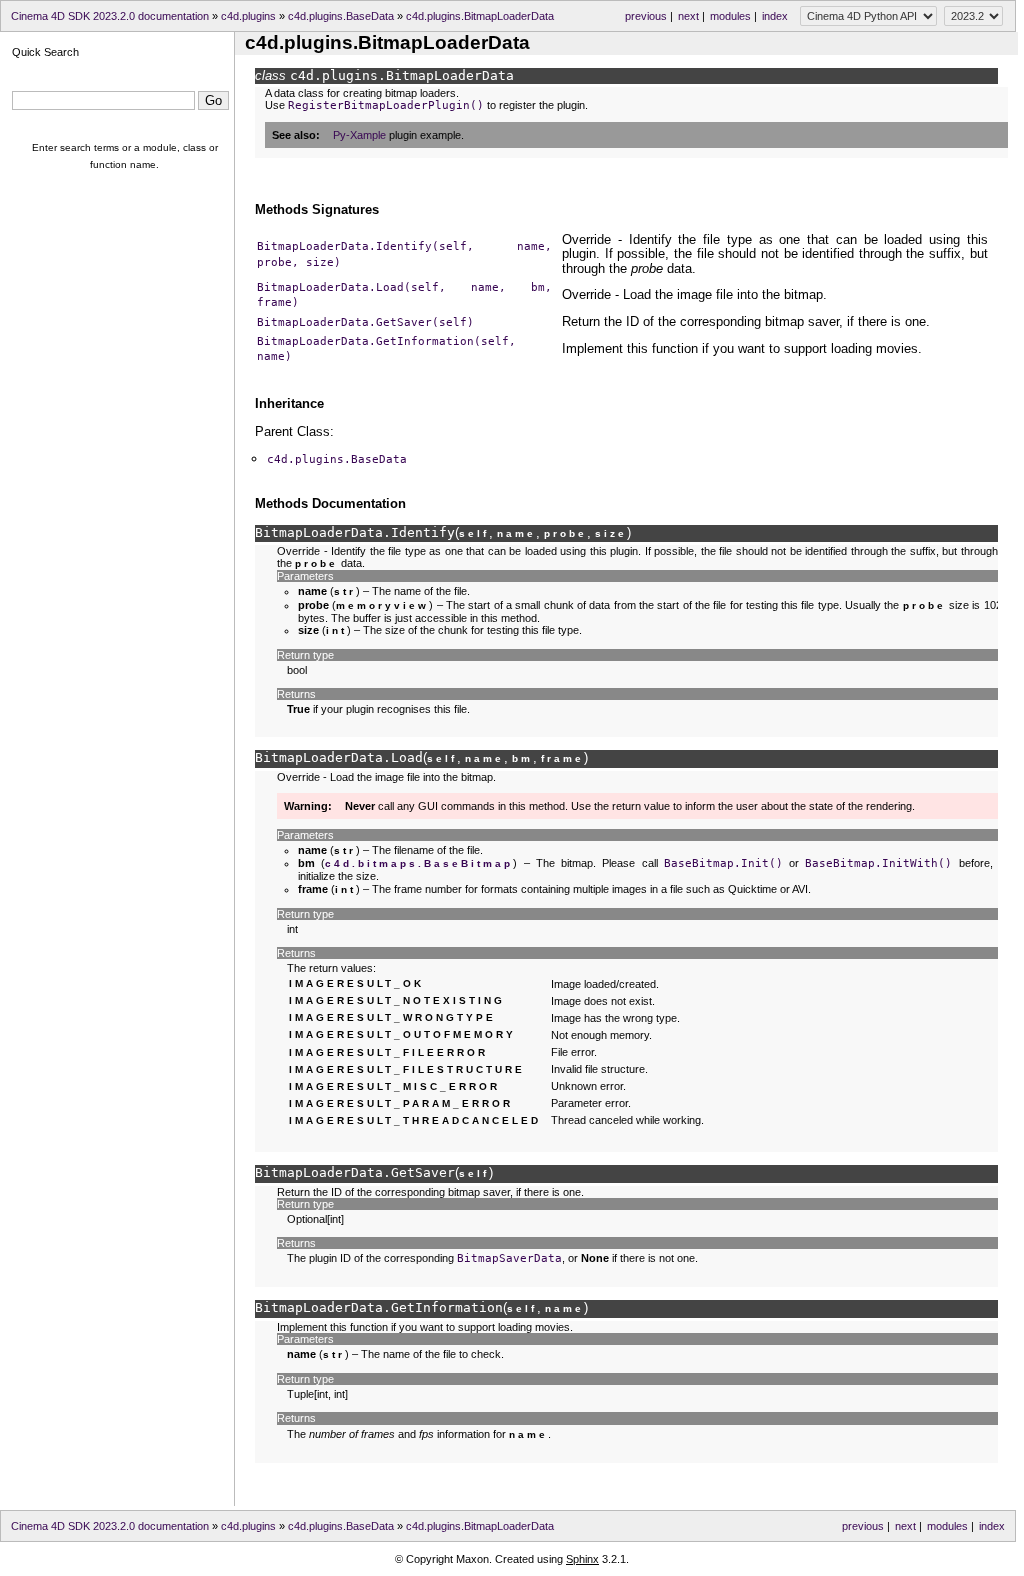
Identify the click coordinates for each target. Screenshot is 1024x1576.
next (688, 16)
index (775, 16)
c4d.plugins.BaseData (341, 16)
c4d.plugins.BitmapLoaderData (480, 16)
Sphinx (582, 1559)
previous (646, 16)
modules (730, 16)
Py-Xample (359, 135)
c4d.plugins (248, 16)
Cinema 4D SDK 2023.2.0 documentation (110, 16)
